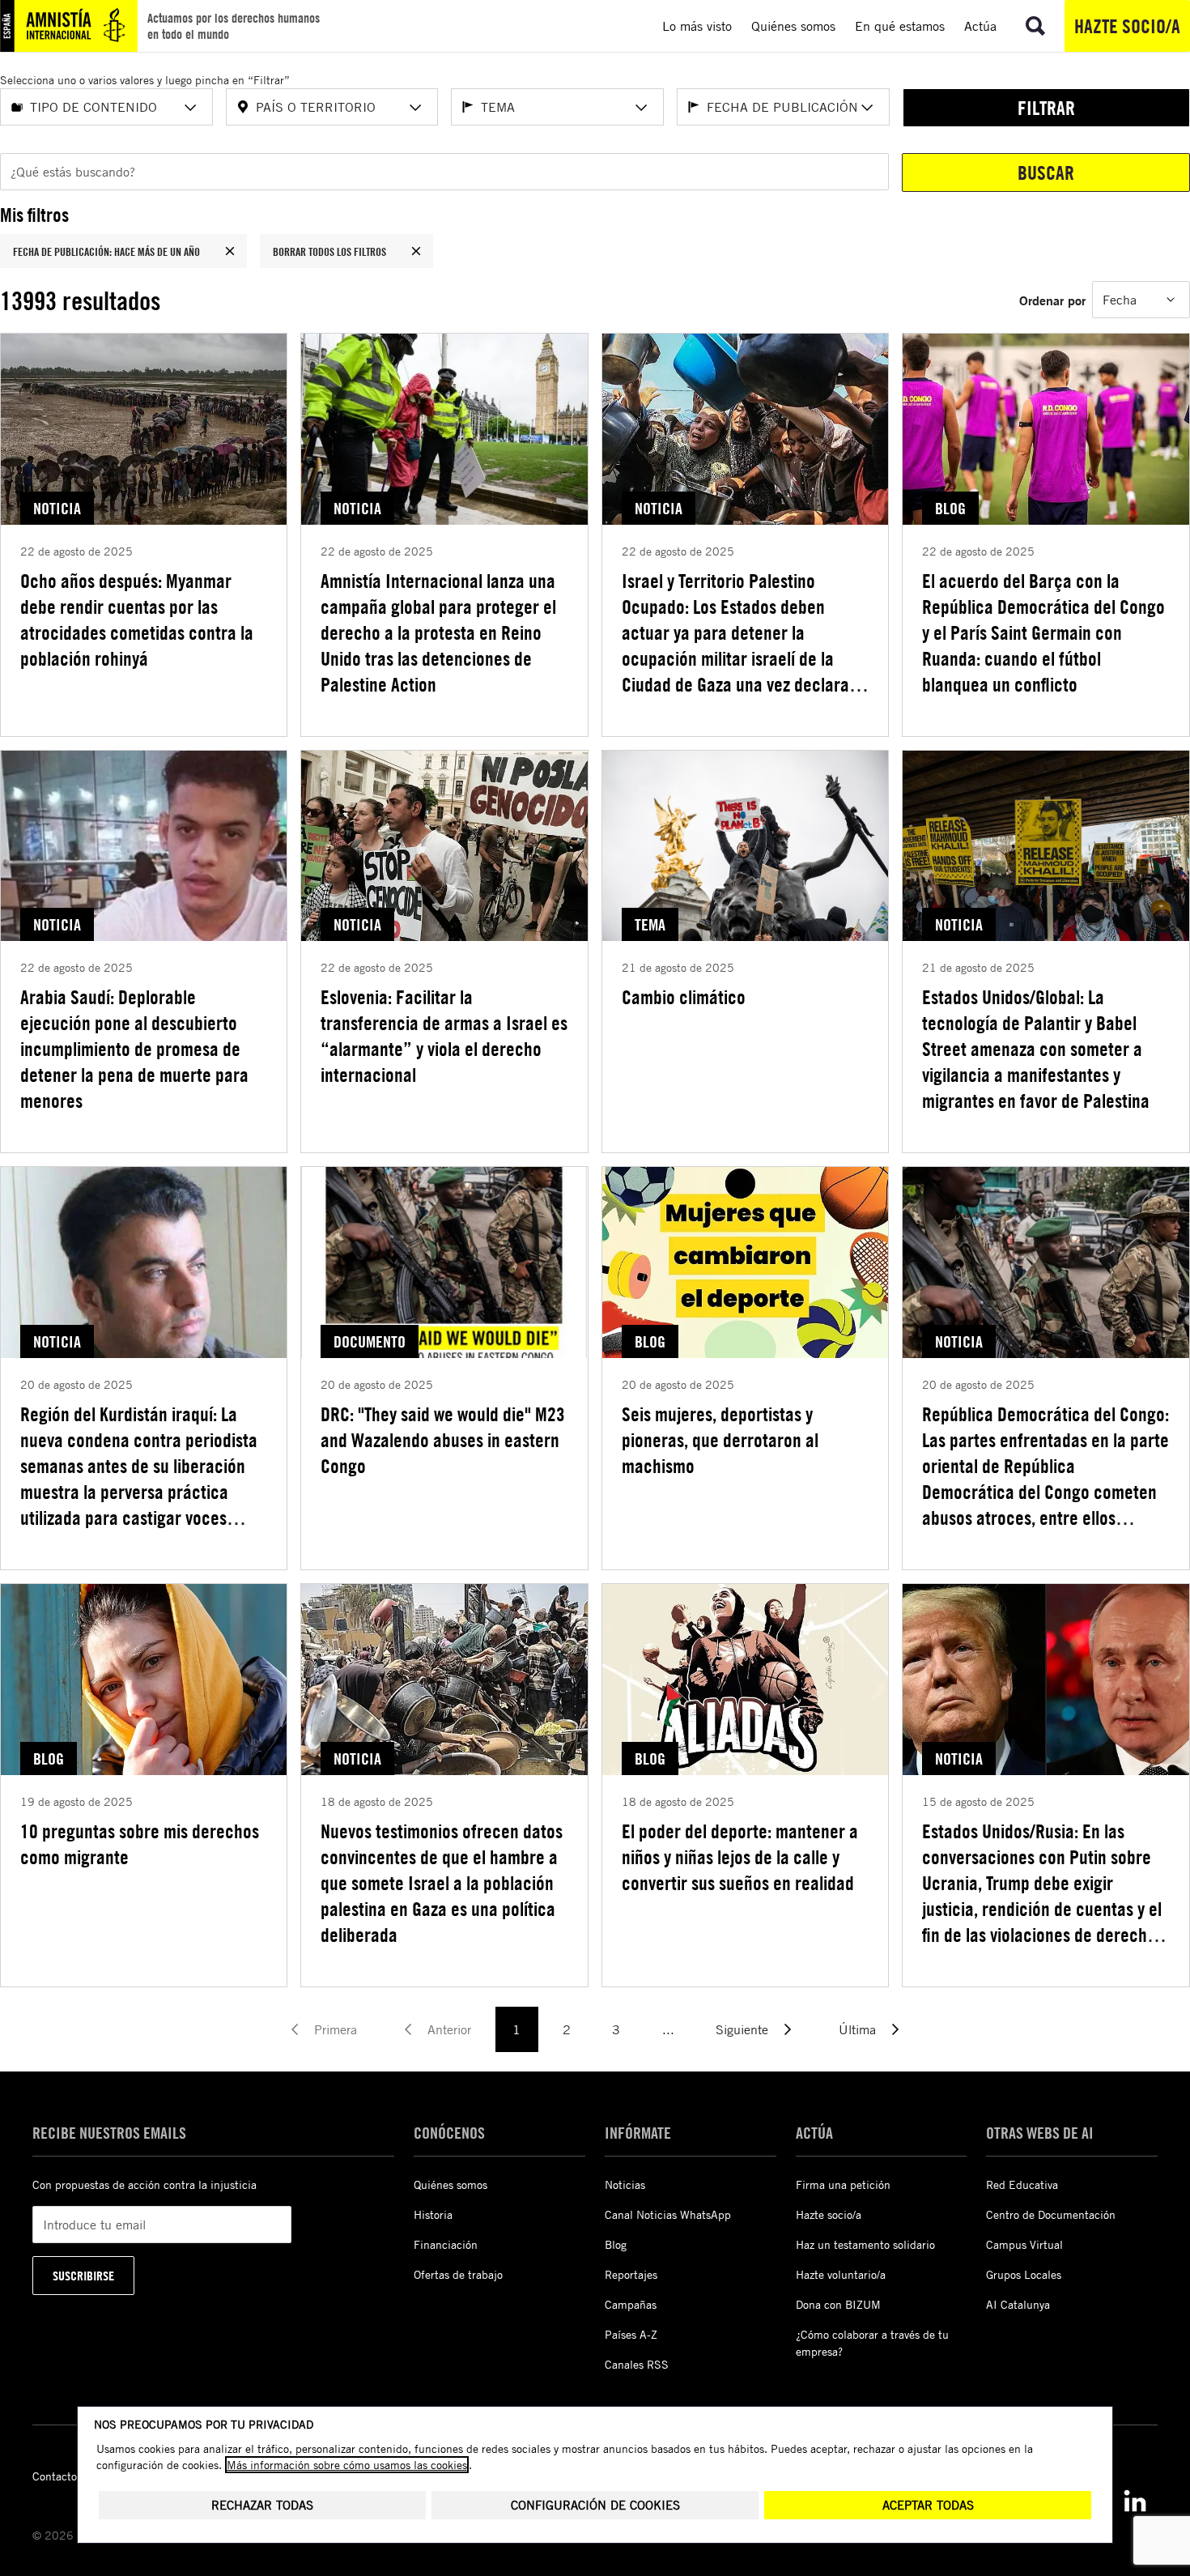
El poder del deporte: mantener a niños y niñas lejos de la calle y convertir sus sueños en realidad (740, 1857)
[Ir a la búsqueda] (1035, 26)
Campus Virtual (1024, 2244)
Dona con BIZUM (838, 2304)
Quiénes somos (450, 2184)
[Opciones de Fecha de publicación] (867, 108)
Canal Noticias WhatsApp (668, 2214)
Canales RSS (637, 2364)
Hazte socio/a (1127, 26)
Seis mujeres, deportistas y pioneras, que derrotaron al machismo (720, 1440)
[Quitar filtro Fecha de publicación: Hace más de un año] (230, 251)
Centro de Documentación (1051, 2214)
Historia (433, 2214)
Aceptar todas (928, 2505)
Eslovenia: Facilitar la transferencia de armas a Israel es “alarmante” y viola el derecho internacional (444, 1036)
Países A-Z (631, 2334)
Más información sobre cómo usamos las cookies (347, 2465)
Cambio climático (684, 997)
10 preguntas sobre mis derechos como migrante (140, 1844)
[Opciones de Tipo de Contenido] (190, 108)
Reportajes (631, 2274)
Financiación (446, 2244)
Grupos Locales (1024, 2274)
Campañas (631, 2304)
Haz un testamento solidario (865, 2244)
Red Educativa (1022, 2184)
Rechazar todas (262, 2505)
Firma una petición (843, 2184)
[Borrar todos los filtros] (416, 251)
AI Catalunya (1018, 2304)
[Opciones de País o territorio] (415, 108)
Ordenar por (1052, 300)
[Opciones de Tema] (641, 108)
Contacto (55, 2476)
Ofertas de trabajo (458, 2274)
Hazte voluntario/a (841, 2274)
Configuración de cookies (595, 2505)
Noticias (625, 2184)
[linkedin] (1135, 2501)
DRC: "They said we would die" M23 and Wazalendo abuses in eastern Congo (443, 1440)
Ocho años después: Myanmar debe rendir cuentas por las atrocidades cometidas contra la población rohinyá (137, 620)
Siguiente (742, 2029)
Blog (616, 2244)
